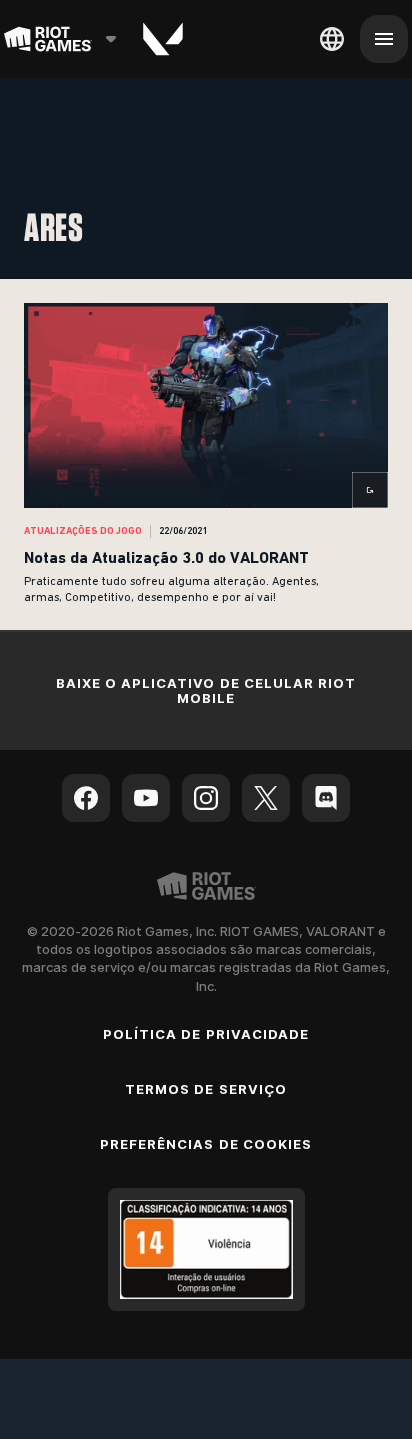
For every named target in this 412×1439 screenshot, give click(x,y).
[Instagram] (206, 798)
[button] (206, 454)
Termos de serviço (206, 1089)
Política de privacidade (206, 1034)
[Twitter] (266, 798)
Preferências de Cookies (206, 1144)
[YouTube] (146, 798)
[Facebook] (86, 798)
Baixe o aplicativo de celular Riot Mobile (206, 690)
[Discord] (326, 798)
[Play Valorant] (163, 39)
